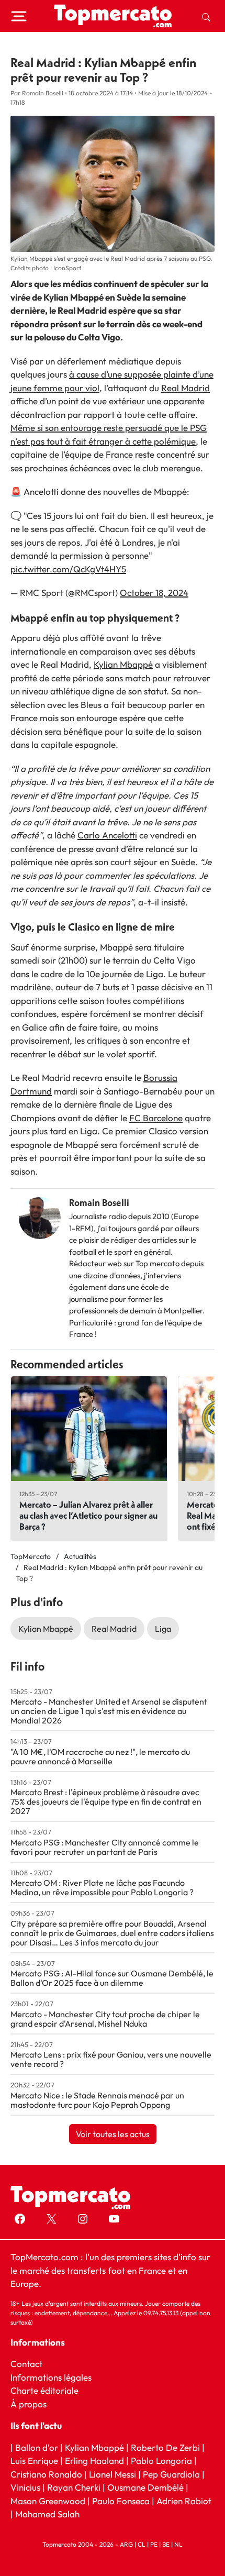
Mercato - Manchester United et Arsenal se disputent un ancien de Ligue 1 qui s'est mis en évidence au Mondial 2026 (109, 1711)
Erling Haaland (94, 2461)
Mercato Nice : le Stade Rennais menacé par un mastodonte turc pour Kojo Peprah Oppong (97, 2100)
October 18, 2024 (154, 593)
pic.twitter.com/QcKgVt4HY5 (68, 569)
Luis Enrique (34, 2461)
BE (166, 2544)
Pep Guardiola (171, 2474)
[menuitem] (206, 16)
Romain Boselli (99, 1203)
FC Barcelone (156, 1118)
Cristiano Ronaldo (46, 2474)
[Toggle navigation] (19, 16)
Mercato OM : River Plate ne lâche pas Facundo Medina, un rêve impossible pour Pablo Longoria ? (102, 1887)
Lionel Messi (113, 2474)
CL (142, 2544)
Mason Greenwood (49, 2500)
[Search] (206, 16)
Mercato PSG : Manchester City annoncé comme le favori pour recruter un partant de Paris (105, 1847)
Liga (163, 1629)
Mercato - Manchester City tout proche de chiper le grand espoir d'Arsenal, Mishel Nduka (105, 2019)
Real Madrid (185, 388)
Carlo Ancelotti (107, 835)
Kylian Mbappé (123, 664)
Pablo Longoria (161, 2461)
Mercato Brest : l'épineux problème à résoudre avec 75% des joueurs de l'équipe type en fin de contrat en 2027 (106, 1801)
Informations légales (51, 2377)
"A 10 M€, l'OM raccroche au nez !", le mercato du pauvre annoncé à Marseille (100, 1756)
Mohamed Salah (47, 2514)
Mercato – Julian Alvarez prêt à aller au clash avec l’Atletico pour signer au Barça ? (88, 1515)
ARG (126, 2544)
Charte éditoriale (44, 2390)
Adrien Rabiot (184, 2500)
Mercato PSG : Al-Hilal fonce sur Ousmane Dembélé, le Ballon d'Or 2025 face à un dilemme (112, 1978)
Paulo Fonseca (121, 2500)
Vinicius (25, 2487)
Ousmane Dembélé (145, 2487)
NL (178, 2544)
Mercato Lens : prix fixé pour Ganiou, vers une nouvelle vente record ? (111, 2059)
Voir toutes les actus (113, 2134)
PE (154, 2544)
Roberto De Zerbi (165, 2447)
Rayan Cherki (74, 2487)
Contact (26, 2364)
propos (32, 2403)
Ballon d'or (37, 2447)
